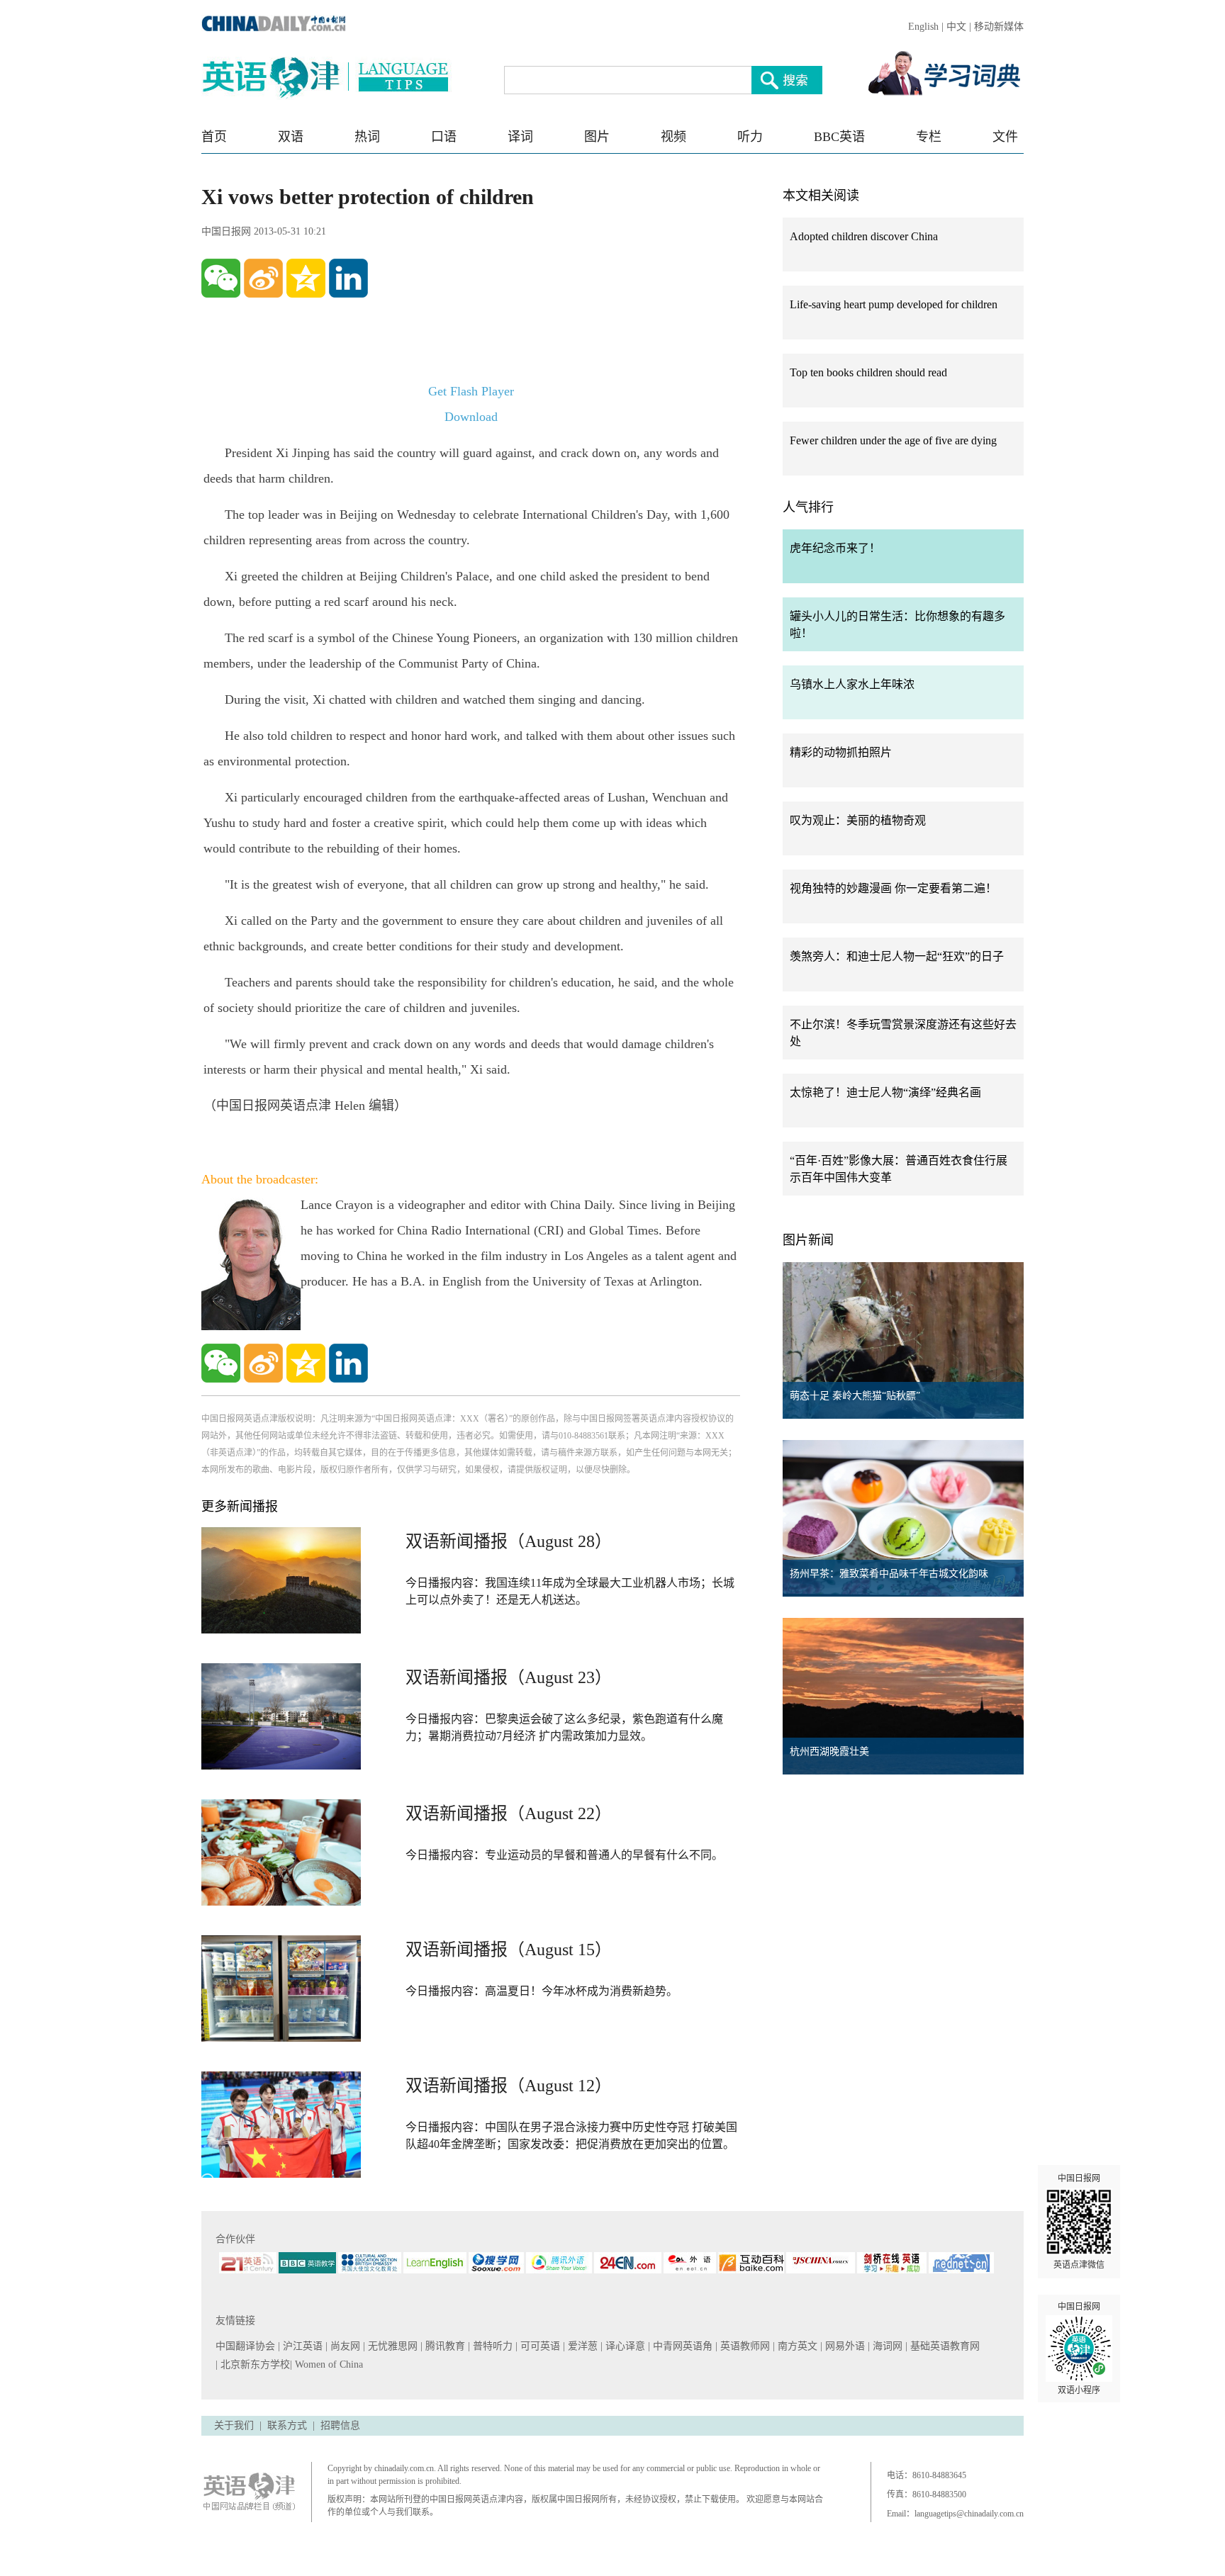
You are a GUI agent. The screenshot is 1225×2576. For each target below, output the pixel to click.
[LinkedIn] (348, 278)
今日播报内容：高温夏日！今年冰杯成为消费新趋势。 (542, 1991)
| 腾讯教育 (444, 2346)
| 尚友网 (344, 2346)
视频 (673, 137)
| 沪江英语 (302, 2346)
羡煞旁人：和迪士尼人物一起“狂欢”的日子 (897, 956)
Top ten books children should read (868, 372)
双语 (291, 137)
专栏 (929, 137)
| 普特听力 (492, 2346)
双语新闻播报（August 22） (509, 1813)
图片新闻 (808, 1240)
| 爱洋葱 (582, 2346)
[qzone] (306, 278)
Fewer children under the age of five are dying (893, 440)
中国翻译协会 (247, 2346)
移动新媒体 (999, 27)
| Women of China (326, 2364)
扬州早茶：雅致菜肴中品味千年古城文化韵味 (889, 1574)
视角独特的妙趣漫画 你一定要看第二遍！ (893, 888)
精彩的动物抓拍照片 (841, 752)
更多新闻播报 (240, 1507)
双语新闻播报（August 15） (509, 1950)
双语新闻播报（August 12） (509, 2086)
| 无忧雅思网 (392, 2346)
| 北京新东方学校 (253, 2364)
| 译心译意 (624, 2346)
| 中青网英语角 (682, 2346)
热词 (367, 137)
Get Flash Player (471, 391)
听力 (750, 137)
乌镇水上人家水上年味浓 (852, 684)
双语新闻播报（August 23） (509, 1677)
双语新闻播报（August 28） (509, 1541)
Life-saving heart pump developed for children (894, 304)
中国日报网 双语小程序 (1079, 2349)
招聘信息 (340, 2425)
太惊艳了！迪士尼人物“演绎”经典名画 (885, 1092)
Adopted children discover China (864, 236)
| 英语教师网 (744, 2346)
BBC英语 (839, 137)
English (923, 27)
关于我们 (234, 2425)
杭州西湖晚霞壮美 (829, 1751)
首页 (214, 137)
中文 (956, 27)
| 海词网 (886, 2346)
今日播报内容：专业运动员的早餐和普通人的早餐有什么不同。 (564, 1855)
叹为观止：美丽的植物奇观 (858, 820)
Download (471, 417)
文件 (1005, 137)
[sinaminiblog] (263, 278)
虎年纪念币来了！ (835, 548)
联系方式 (287, 2425)
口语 (444, 137)
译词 (520, 137)
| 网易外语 (844, 2346)
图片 (597, 137)
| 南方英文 (796, 2346)
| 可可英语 (539, 2346)
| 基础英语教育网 (944, 2346)
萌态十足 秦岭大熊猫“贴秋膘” (855, 1396)
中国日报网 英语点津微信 (1079, 2222)
